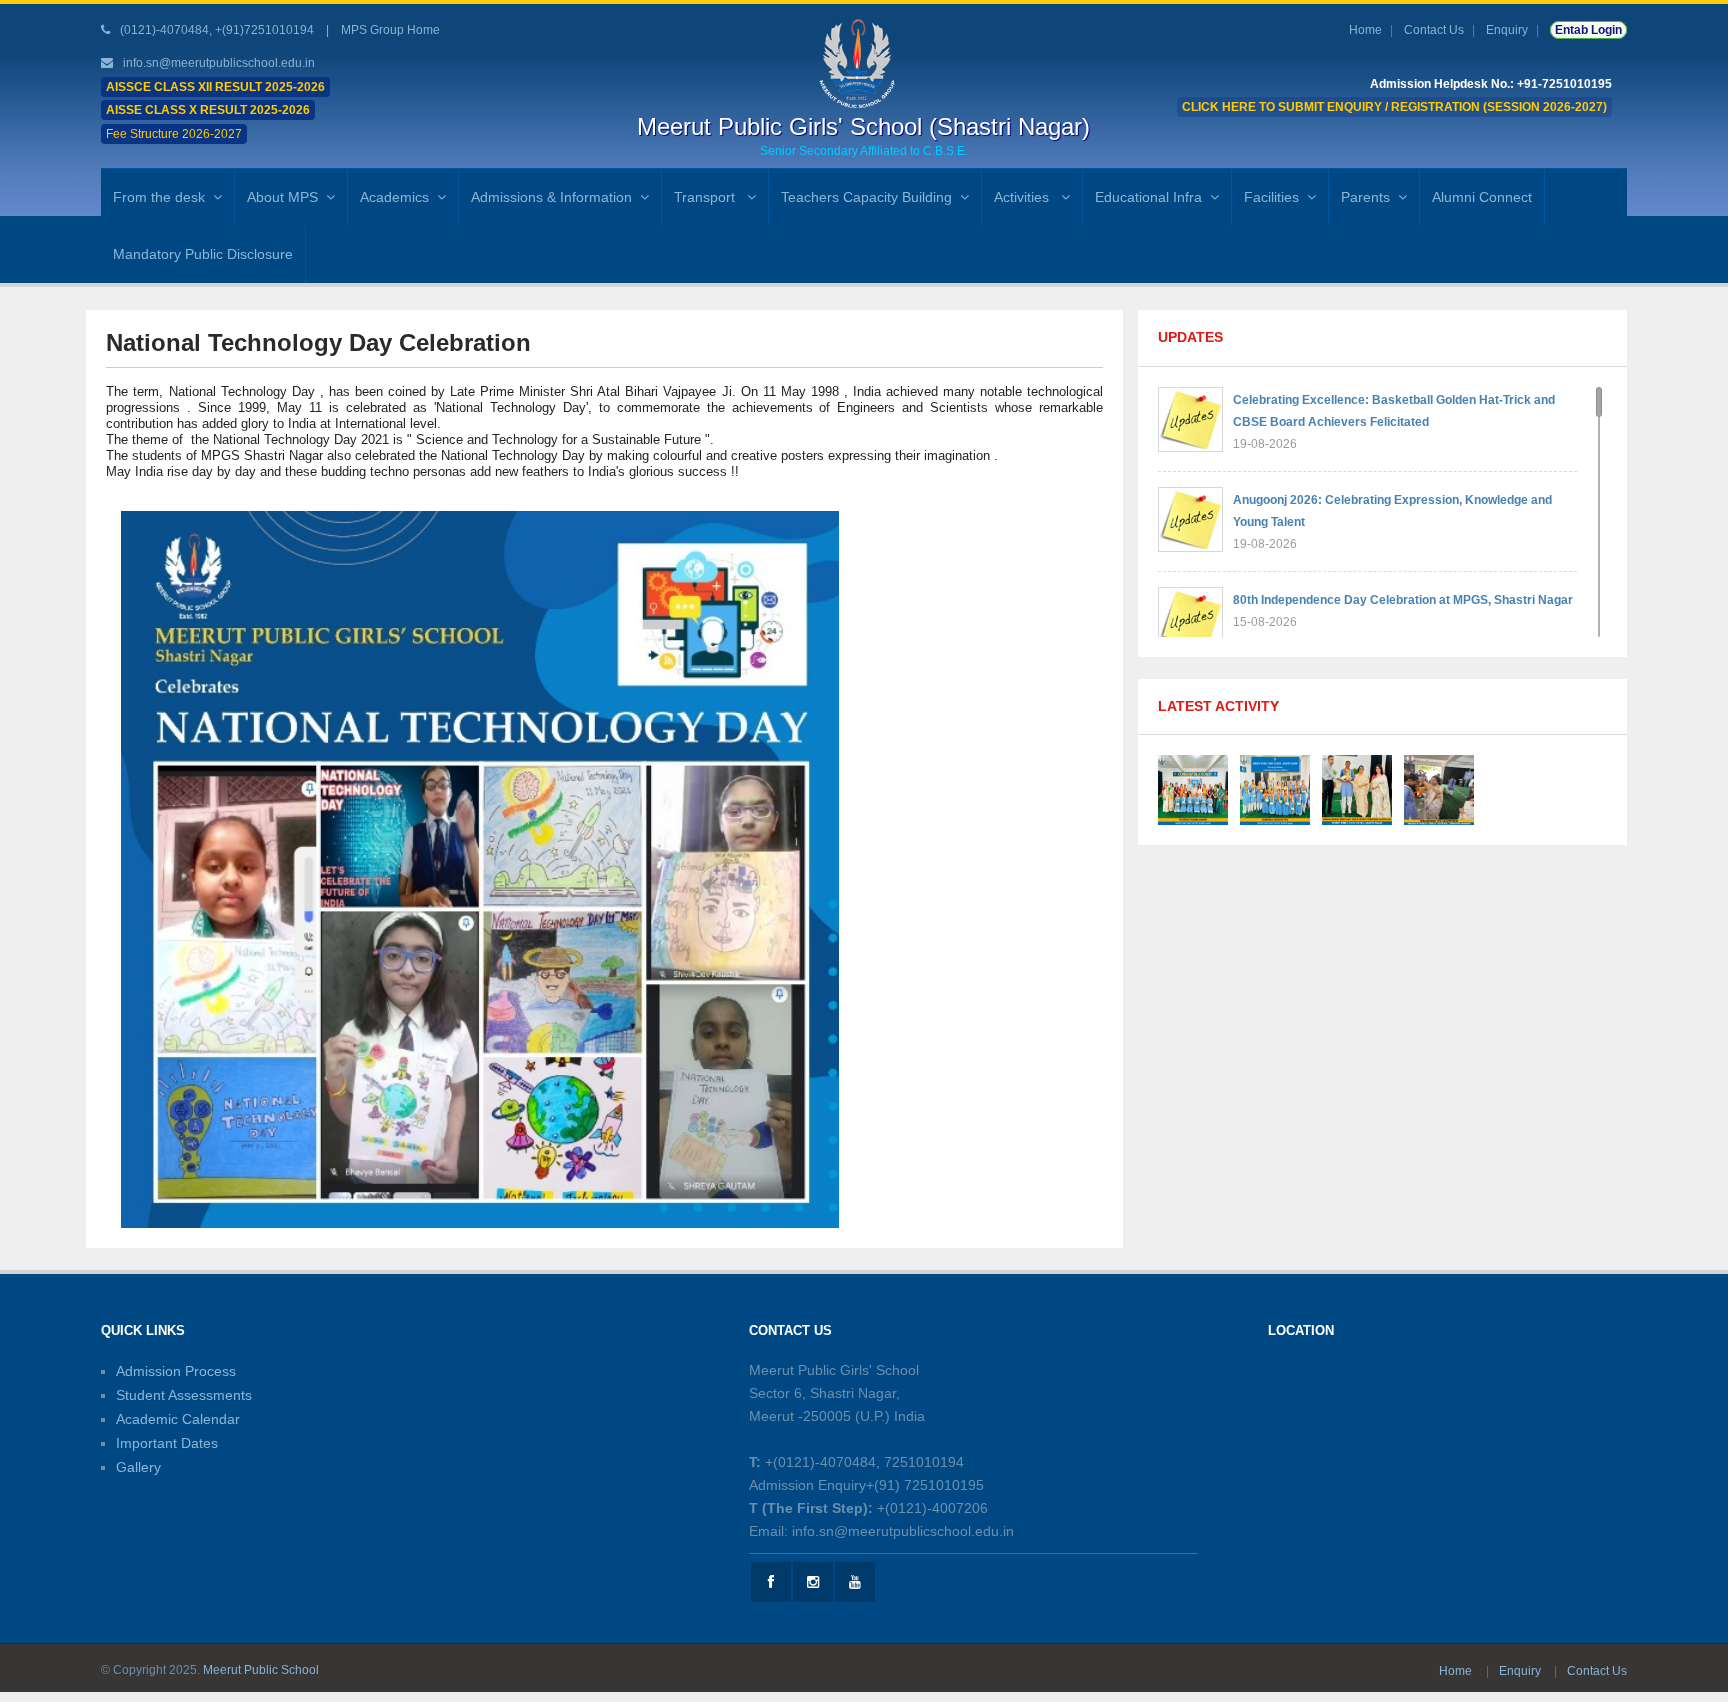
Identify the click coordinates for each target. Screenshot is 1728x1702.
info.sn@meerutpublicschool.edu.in (219, 63)
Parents (1365, 197)
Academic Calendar (178, 1419)
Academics (394, 197)
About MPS (282, 197)
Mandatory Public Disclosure (203, 254)
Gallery (138, 1467)
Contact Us (1434, 30)
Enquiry (1507, 30)
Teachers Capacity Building (866, 197)
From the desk (159, 197)
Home (1365, 30)
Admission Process (176, 1371)
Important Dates (167, 1443)
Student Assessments (184, 1395)
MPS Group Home (390, 30)
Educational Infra (1148, 197)
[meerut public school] (864, 63)
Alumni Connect (1482, 197)
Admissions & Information (551, 197)
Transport (706, 197)
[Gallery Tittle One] (1193, 789)
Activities (1023, 197)
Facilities (1271, 197)
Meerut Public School (261, 1670)
